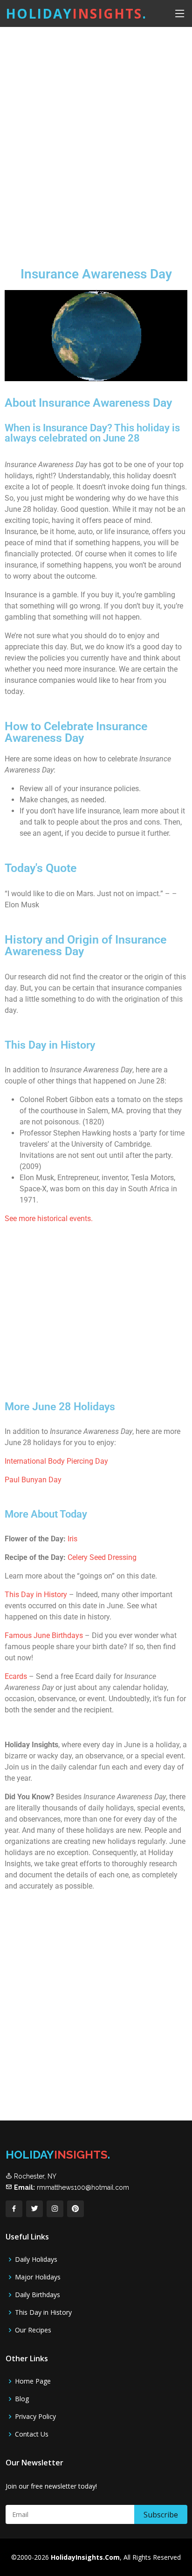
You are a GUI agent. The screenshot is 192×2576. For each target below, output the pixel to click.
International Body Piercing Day (56, 1461)
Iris (72, 1539)
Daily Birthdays (38, 2295)
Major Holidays (38, 2277)
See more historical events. (49, 1219)
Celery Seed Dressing (102, 1557)
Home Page (33, 2381)
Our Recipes (33, 2330)
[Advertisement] (96, 139)
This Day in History (36, 1595)
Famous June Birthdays (44, 1635)
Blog (22, 2399)
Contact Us (32, 2434)
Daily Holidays (36, 2259)
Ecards (17, 1676)
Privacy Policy (35, 2417)
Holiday (76, 13)
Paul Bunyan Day (33, 1480)
